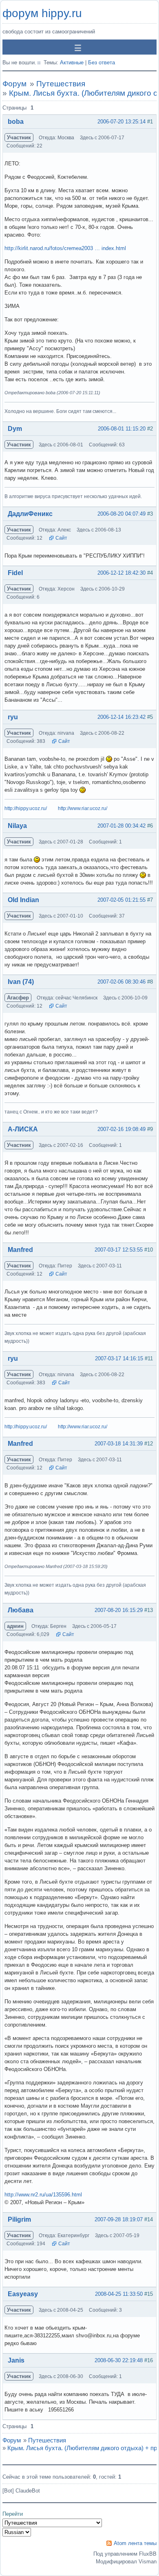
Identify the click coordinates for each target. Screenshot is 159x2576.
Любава (21, 1610)
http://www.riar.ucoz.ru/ (83, 808)
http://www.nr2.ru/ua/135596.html (43, 2195)
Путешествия (61, 84)
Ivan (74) (21, 982)
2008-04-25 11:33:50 (119, 2294)
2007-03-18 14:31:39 (119, 1444)
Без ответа (102, 63)
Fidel (15, 573)
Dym (15, 429)
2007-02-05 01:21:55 (121, 900)
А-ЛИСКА (23, 1129)
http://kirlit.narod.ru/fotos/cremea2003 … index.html (65, 248)
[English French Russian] (17, 2532)
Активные (72, 63)
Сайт (61, 538)
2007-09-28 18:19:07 (119, 2219)
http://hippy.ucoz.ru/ (26, 808)
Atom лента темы (135, 2543)
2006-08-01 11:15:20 (122, 429)
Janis (16, 2360)
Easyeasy (23, 2294)
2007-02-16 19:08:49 (121, 1129)
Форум (14, 84)
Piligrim (19, 2219)
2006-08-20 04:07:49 (121, 514)
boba (16, 122)
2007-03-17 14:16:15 (119, 1358)
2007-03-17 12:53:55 (119, 1250)
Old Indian (23, 900)
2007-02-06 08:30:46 (121, 982)
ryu (13, 717)
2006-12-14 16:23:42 (121, 717)
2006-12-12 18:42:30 (121, 573)
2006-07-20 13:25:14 (121, 122)
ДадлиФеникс (30, 514)
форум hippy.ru (42, 13)
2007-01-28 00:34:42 (121, 826)
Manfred (20, 1250)
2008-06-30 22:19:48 (119, 2360)
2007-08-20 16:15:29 (119, 1610)
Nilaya (17, 826)
